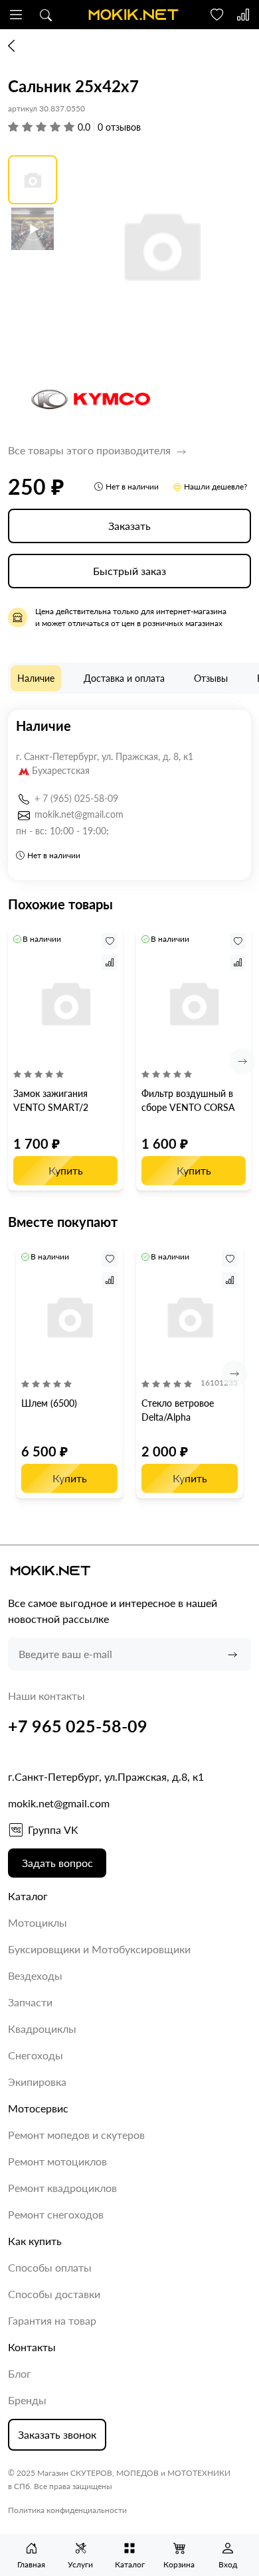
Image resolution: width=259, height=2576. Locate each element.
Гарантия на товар (52, 2320)
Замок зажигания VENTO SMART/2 (51, 1100)
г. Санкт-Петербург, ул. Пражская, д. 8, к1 (105, 756)
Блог (20, 2373)
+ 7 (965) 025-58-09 (76, 798)
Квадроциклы (42, 2029)
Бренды (27, 2400)
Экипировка (37, 2082)
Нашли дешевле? (216, 486)
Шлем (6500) (49, 1403)
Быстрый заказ (129, 571)
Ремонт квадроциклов (62, 2188)
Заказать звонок (57, 2434)
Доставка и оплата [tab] (124, 678)
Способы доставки (54, 2294)
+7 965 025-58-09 (78, 1726)
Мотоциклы (38, 1922)
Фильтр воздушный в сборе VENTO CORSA (188, 1100)
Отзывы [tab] (211, 678)
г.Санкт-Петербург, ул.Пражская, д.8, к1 (106, 1776)
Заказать (129, 526)
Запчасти (30, 2002)
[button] (16, 15)
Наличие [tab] (36, 678)
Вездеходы (35, 1975)
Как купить (35, 2241)
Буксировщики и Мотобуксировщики (99, 1949)
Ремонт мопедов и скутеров (76, 2135)
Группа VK (53, 1830)
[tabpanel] (129, 795)
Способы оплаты (50, 2267)
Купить (66, 1170)
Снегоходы (36, 2055)
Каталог (28, 1896)
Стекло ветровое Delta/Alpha (178, 1410)
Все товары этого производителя (91, 450)
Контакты (32, 2347)
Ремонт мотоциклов (57, 2161)
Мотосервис (38, 2108)
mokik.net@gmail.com (79, 814)
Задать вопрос (57, 1863)
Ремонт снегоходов (56, 2214)
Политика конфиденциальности (67, 2510)
